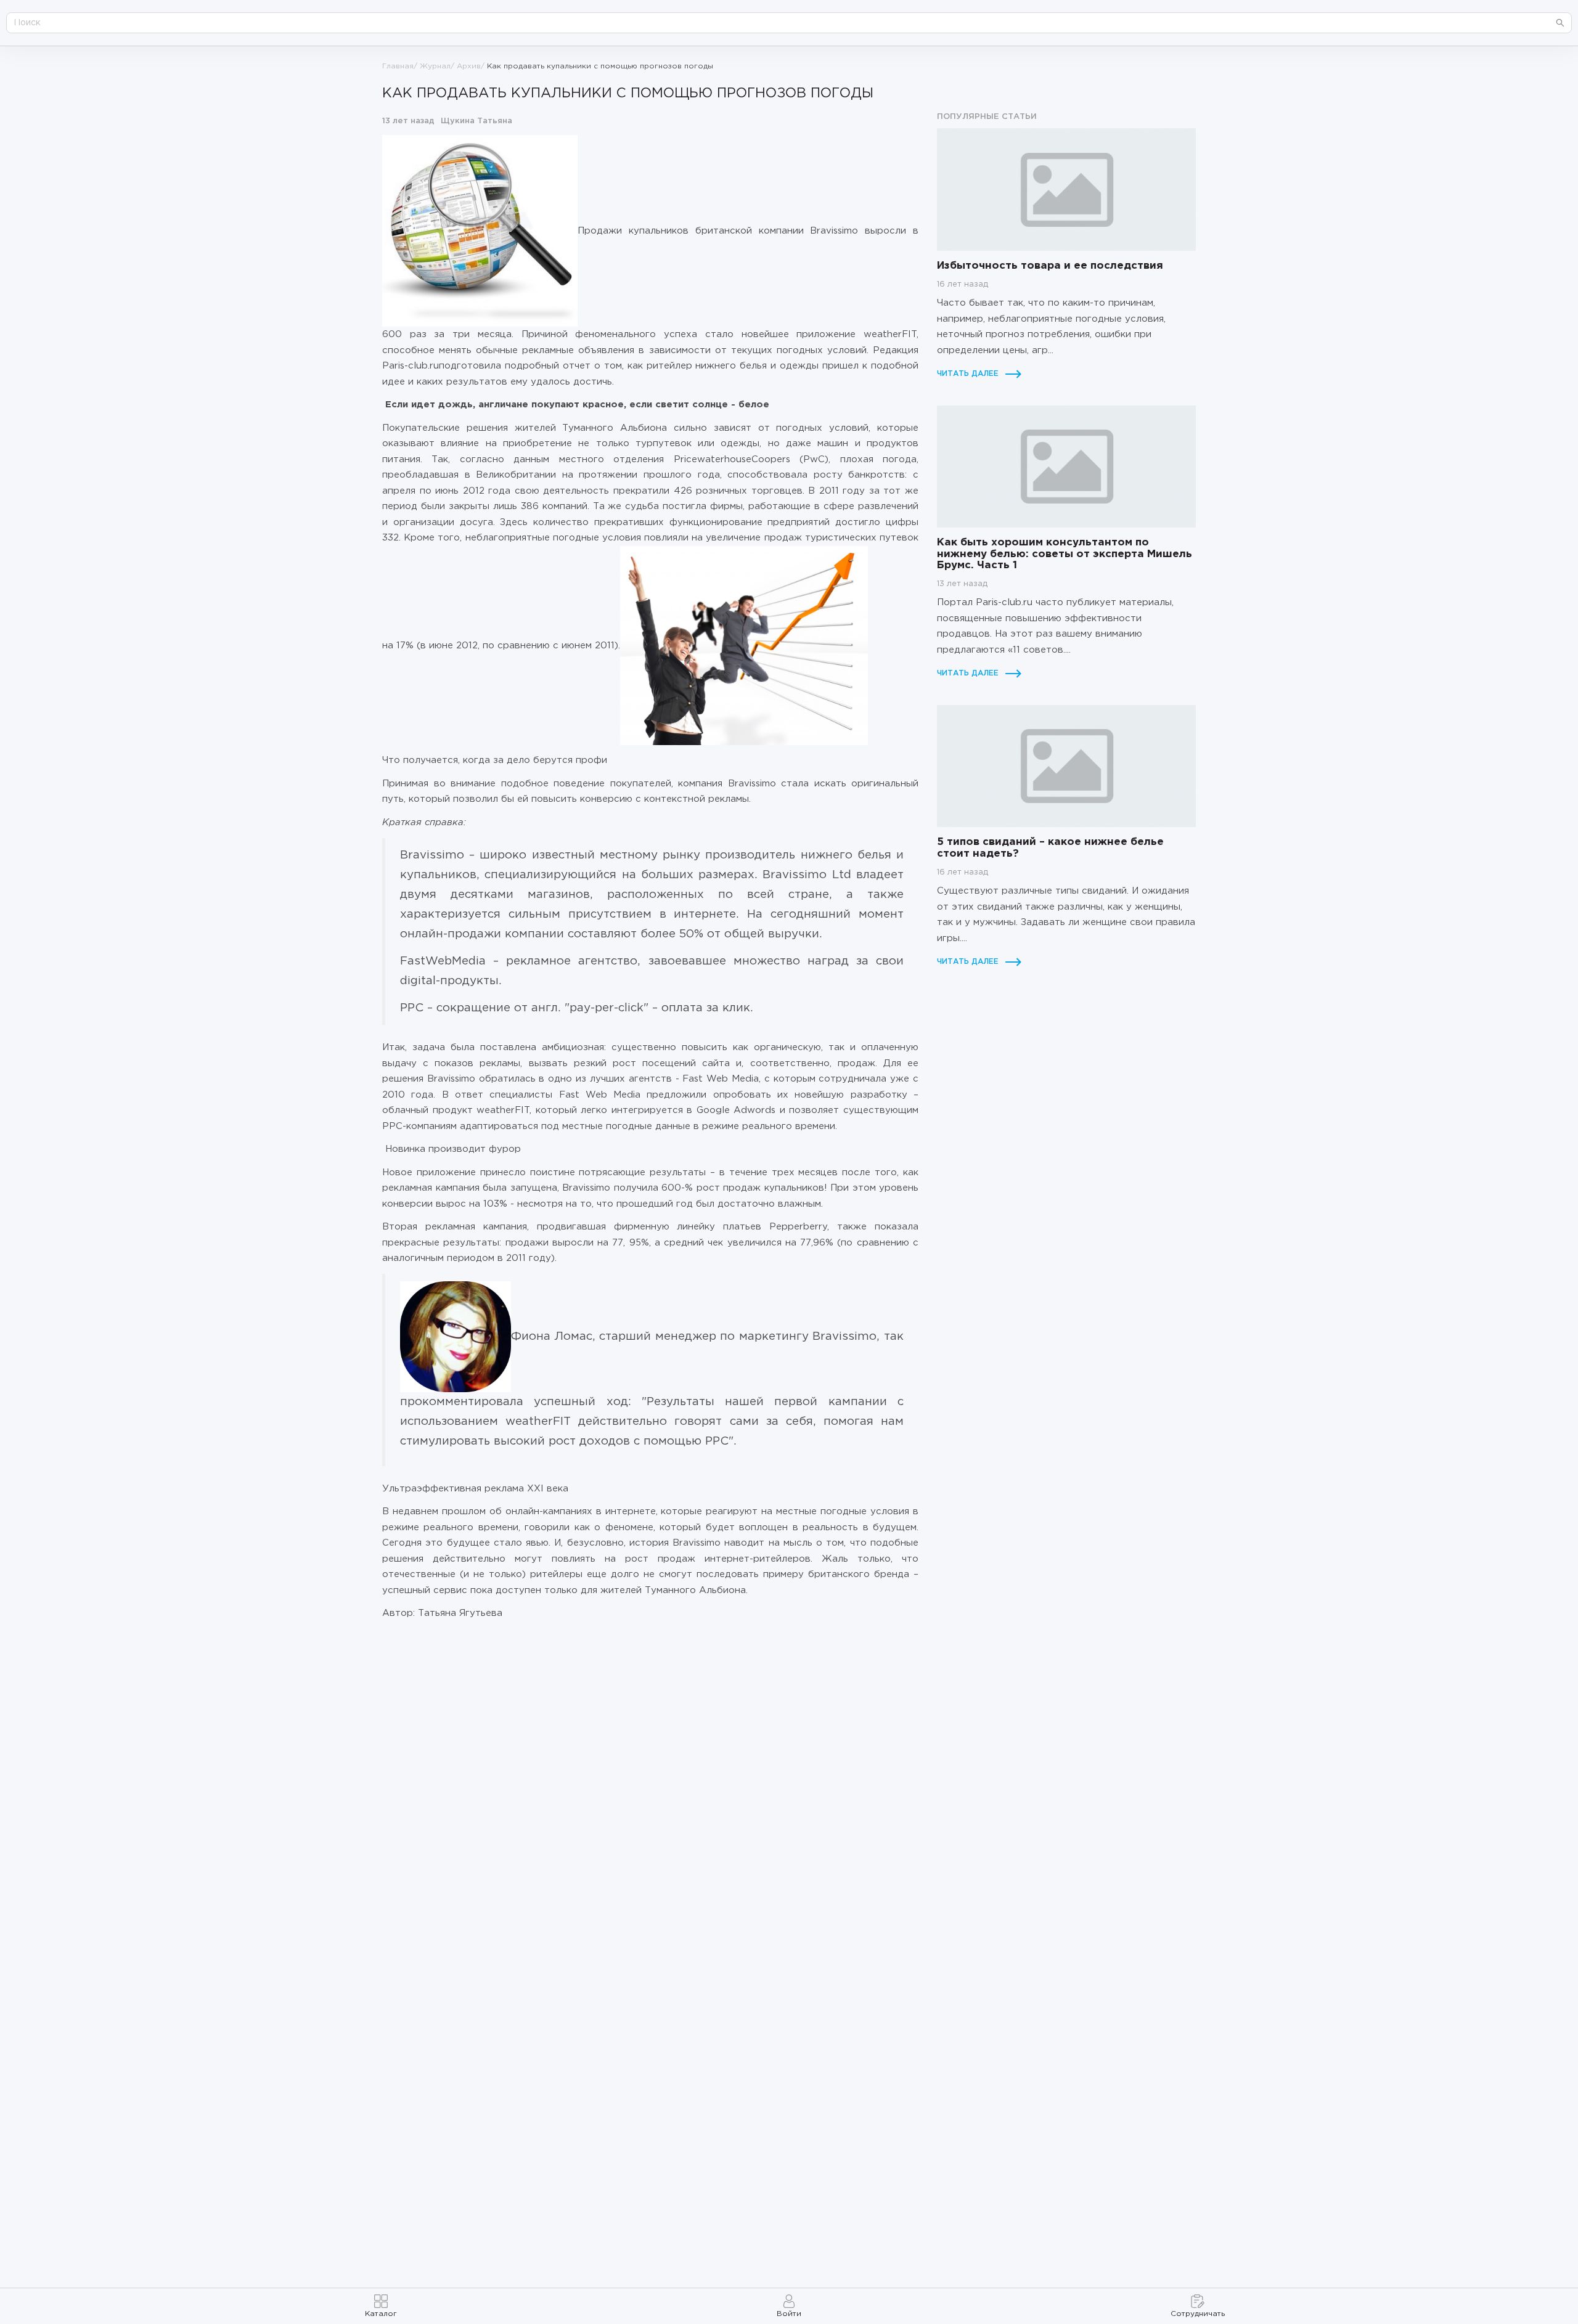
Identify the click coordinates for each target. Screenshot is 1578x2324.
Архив (469, 66)
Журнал (435, 66)
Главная (398, 66)
